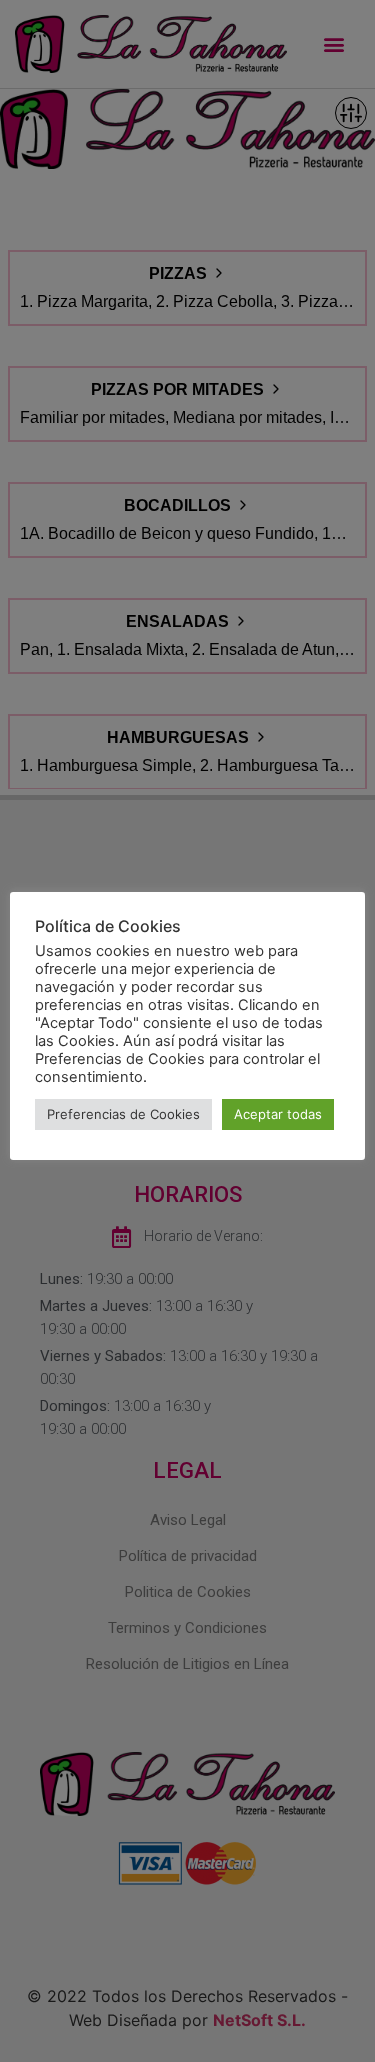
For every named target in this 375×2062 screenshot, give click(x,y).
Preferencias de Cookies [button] (123, 1114)
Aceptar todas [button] (278, 1114)
